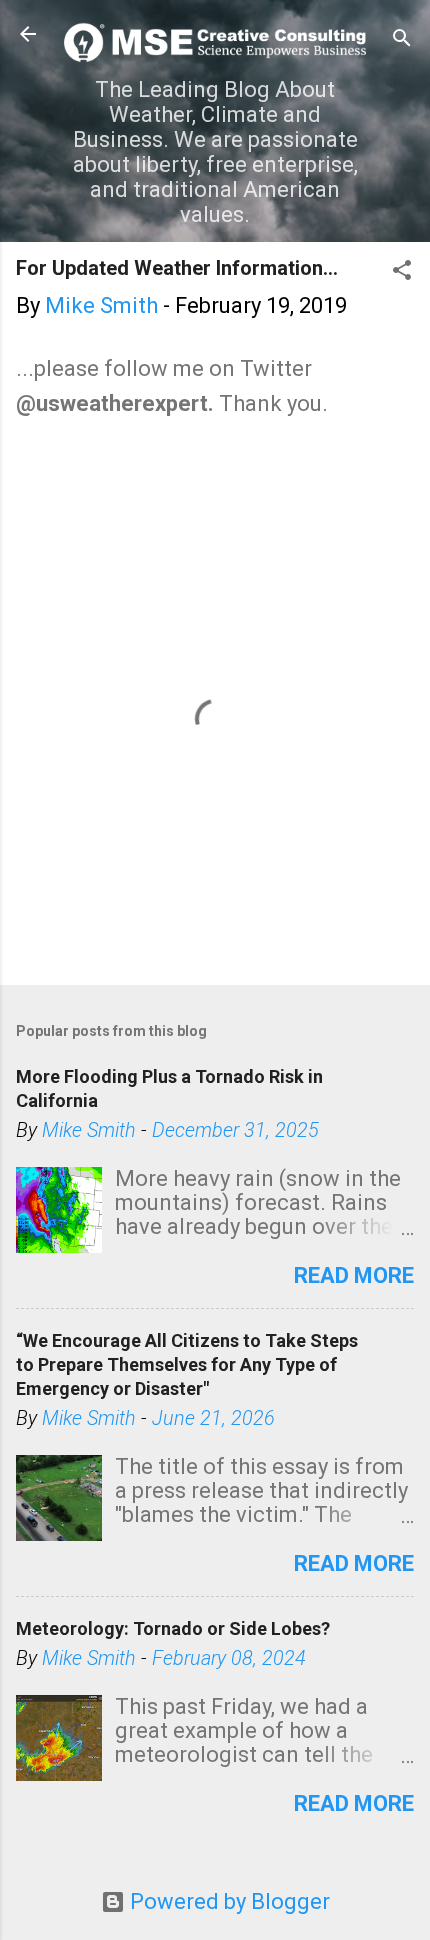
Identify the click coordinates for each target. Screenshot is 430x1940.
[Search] (402, 40)
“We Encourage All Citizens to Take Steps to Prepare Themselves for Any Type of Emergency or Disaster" (187, 1364)
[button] (402, 272)
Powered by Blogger (227, 1901)
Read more (354, 1275)
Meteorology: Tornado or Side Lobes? (173, 1628)
